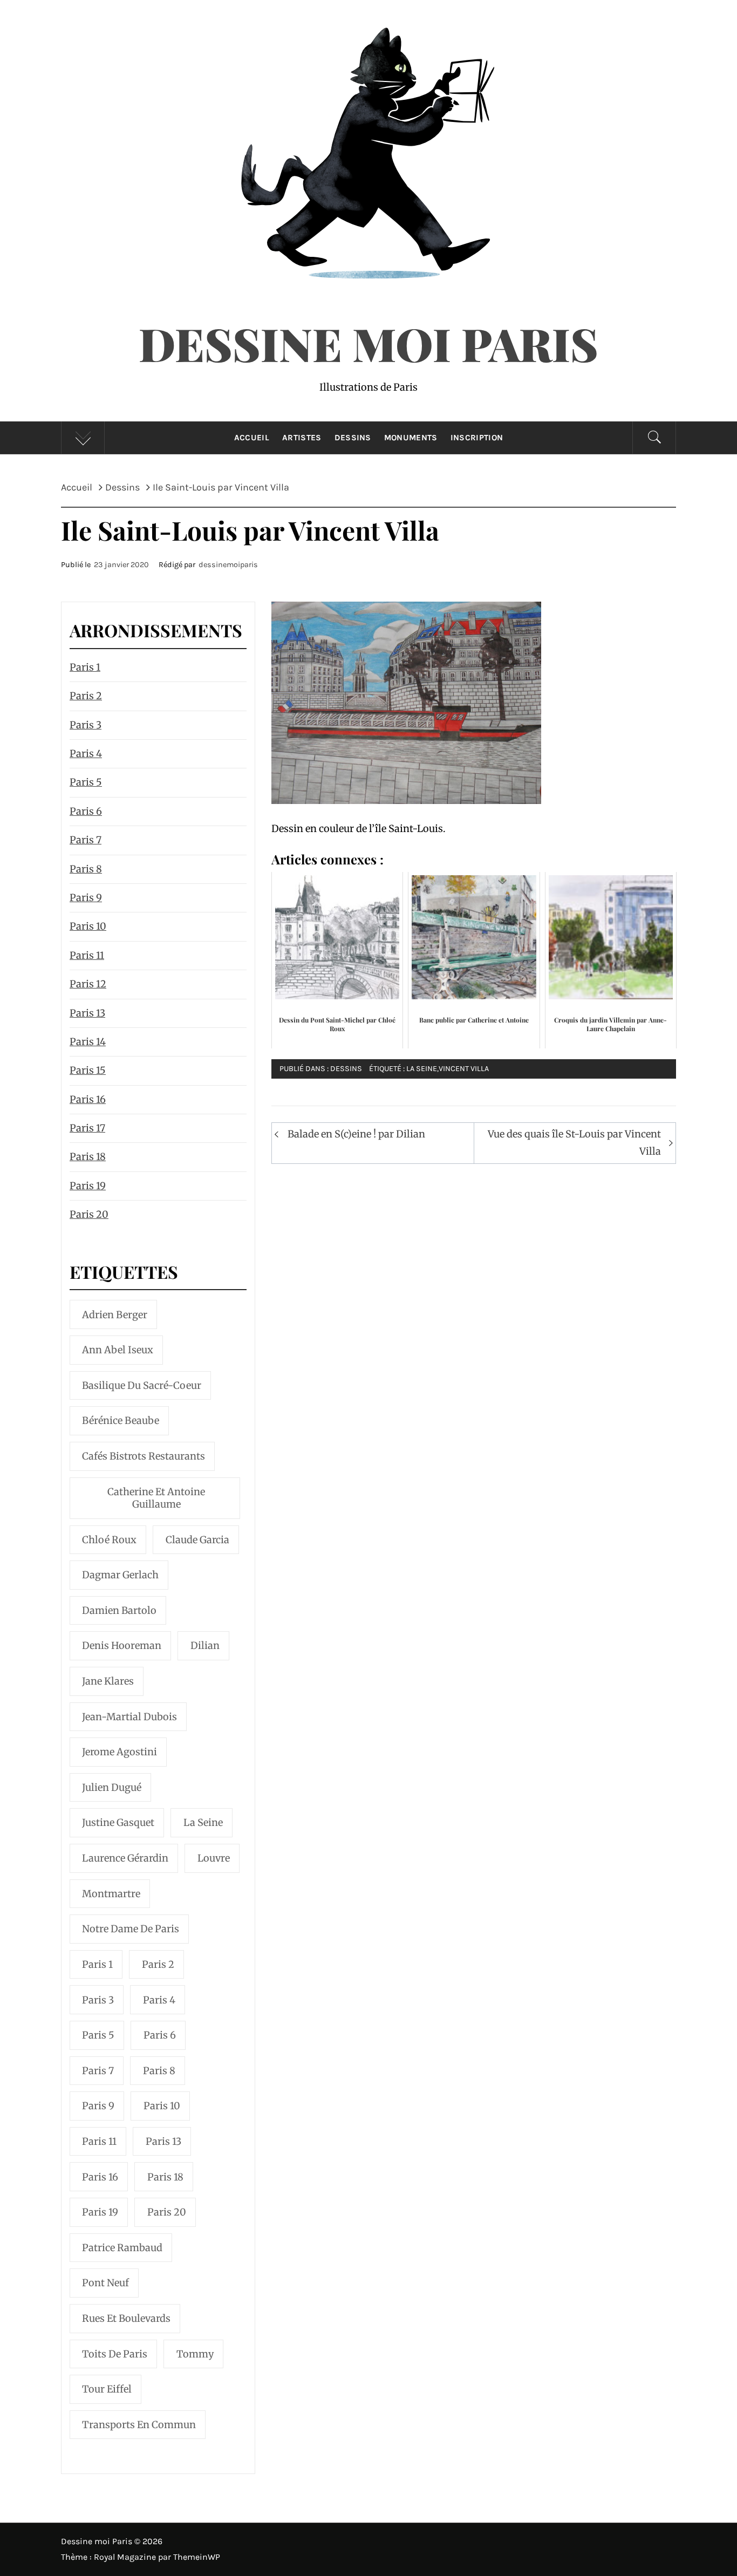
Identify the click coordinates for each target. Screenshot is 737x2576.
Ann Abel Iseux (118, 1350)
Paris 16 (88, 1099)
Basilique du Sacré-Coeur (142, 1385)
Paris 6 (86, 811)
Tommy (195, 2354)
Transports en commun (139, 2425)
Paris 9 (86, 898)
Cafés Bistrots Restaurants (144, 1456)
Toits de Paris (115, 2354)
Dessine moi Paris (368, 343)
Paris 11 (87, 955)
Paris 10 (88, 926)
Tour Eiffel (107, 2389)
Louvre (214, 1858)
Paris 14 (88, 1042)
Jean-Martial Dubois (129, 1717)
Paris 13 (87, 1013)
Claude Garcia (197, 1540)
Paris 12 (88, 984)
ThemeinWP (197, 2557)
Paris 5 (86, 782)
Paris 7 (86, 840)
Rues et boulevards (126, 2318)
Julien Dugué (112, 1787)
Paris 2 (86, 696)
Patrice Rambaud (122, 2248)
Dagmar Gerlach (120, 1575)
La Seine (422, 1069)
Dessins (353, 438)
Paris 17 (87, 1128)
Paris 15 (88, 1070)
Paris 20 (89, 1214)
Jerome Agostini (120, 1752)
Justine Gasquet (118, 1822)
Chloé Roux (109, 1540)
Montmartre (111, 1894)
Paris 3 (86, 725)
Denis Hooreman (122, 1645)
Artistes (302, 438)
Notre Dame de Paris (131, 1929)
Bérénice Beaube (121, 1420)
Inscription (477, 438)
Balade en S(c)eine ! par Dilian (356, 1134)
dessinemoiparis (228, 565)
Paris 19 (88, 1186)
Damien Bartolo (119, 1610)
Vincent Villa (464, 1069)
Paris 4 (86, 754)
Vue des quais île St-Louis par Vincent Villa (574, 1143)
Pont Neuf (105, 2283)
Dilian (205, 1645)
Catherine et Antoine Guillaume (156, 1498)
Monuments (411, 438)
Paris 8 (86, 869)
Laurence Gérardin (125, 1858)
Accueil (252, 438)
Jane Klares (108, 1681)
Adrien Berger (115, 1315)
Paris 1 (85, 667)
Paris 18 (88, 1157)
